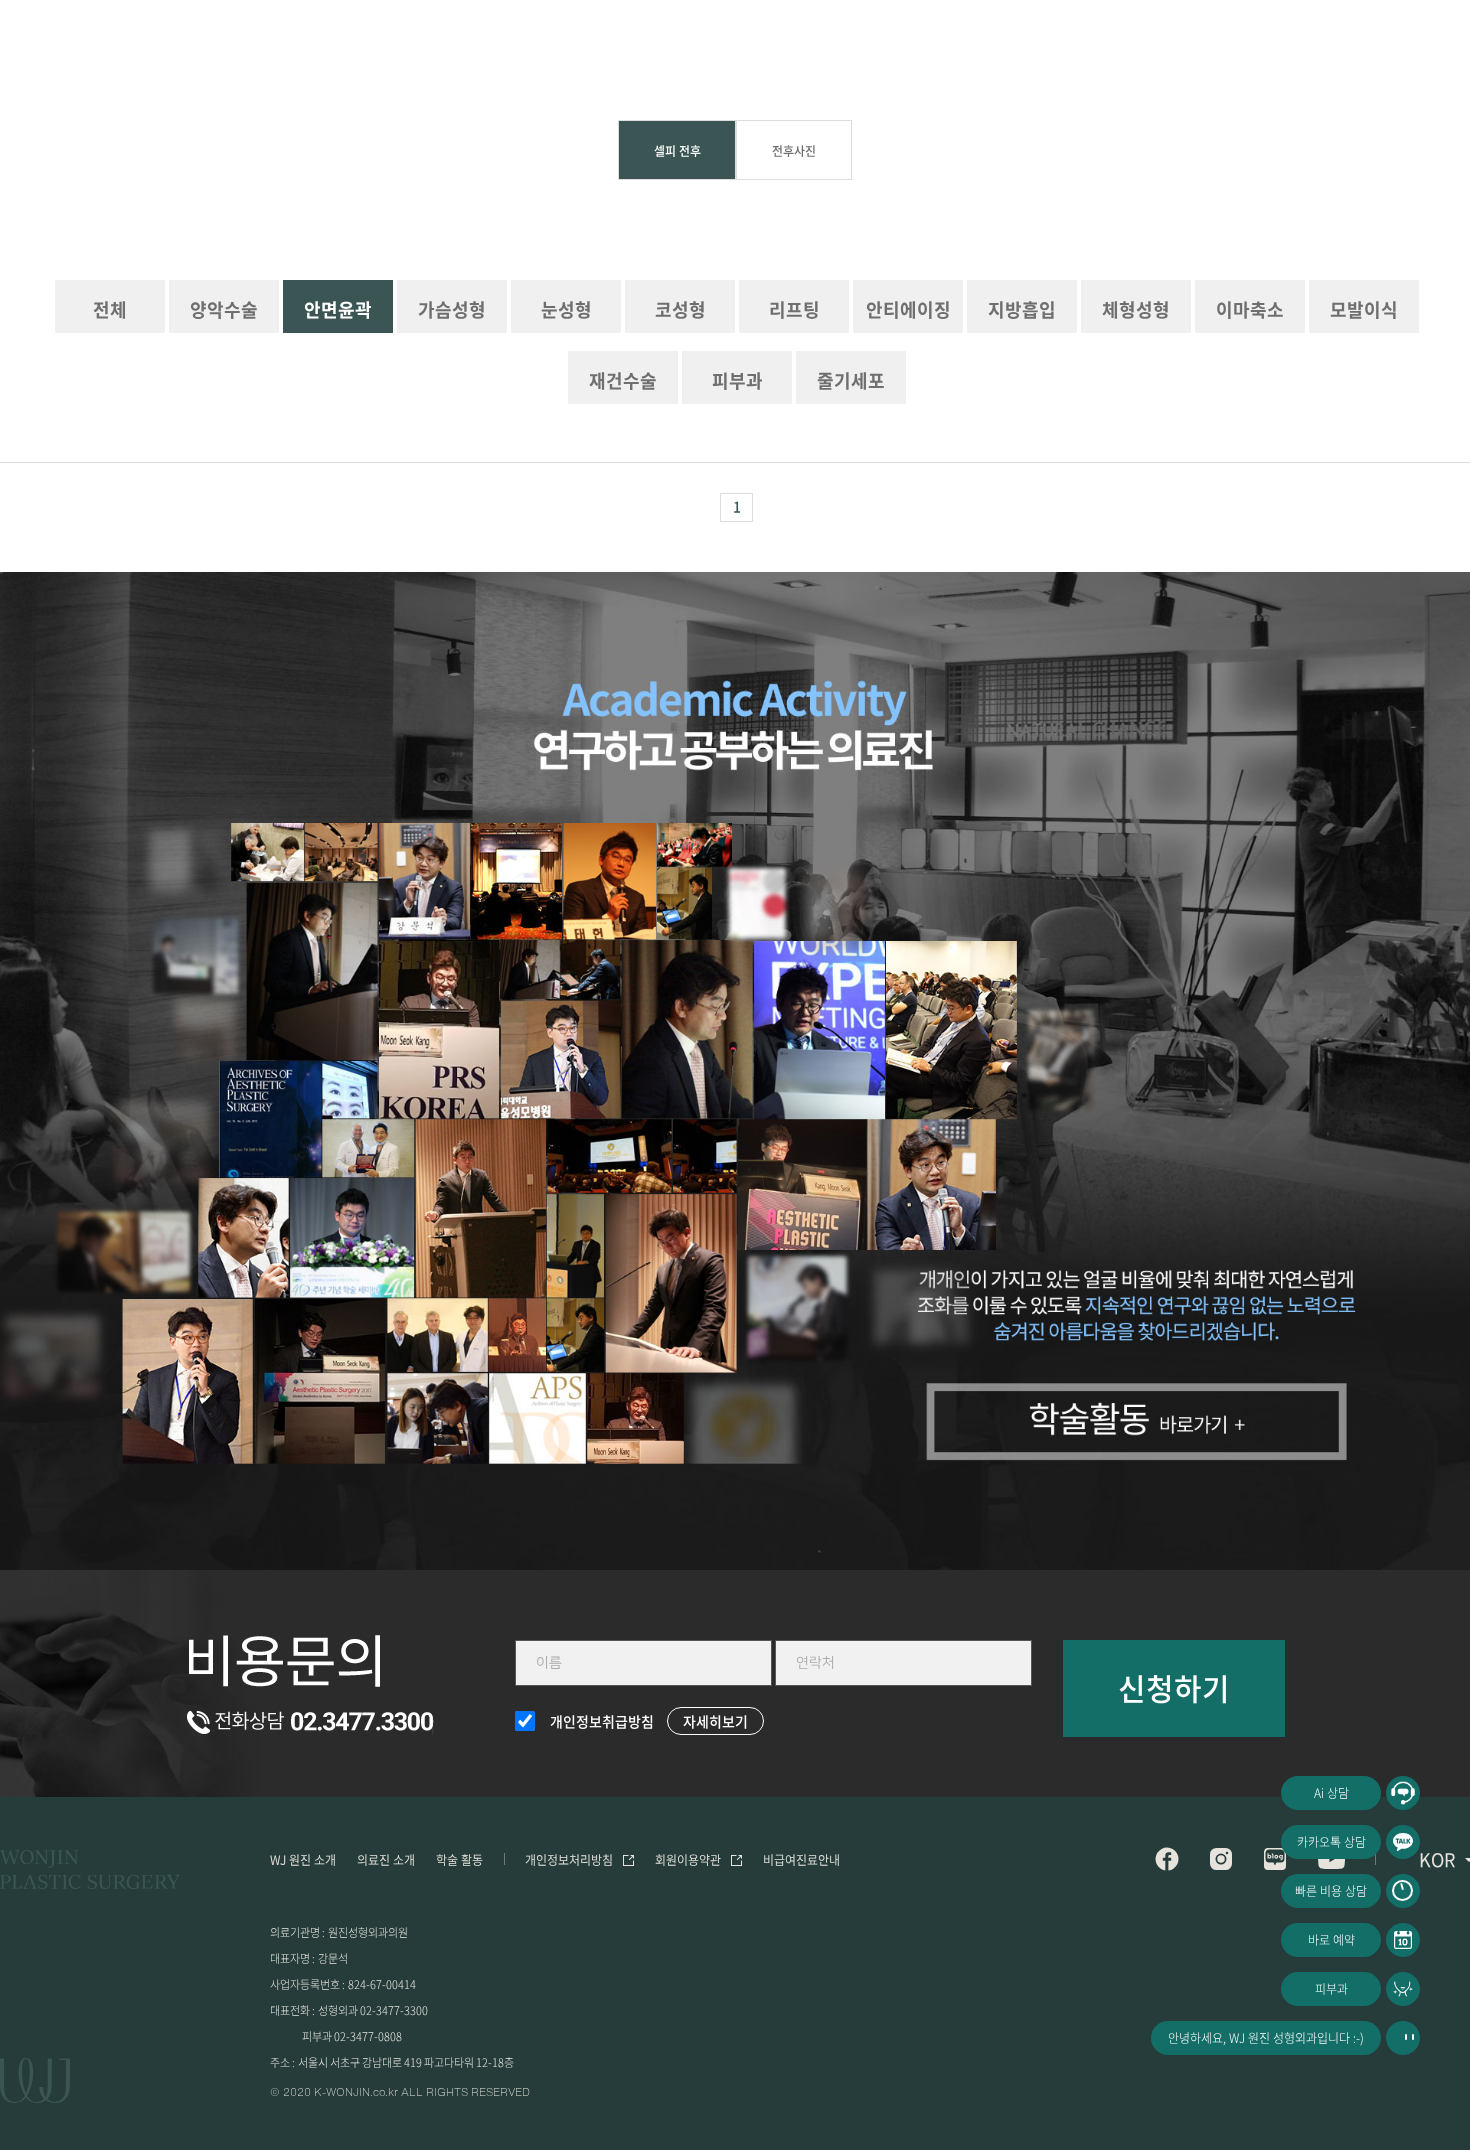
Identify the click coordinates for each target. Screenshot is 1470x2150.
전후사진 (794, 151)
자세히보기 (715, 1721)
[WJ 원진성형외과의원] (90, 1872)
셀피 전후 (677, 151)
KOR (1437, 1860)
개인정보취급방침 (602, 1721)
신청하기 (1174, 1687)
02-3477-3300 (394, 2010)
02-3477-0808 (368, 2036)
